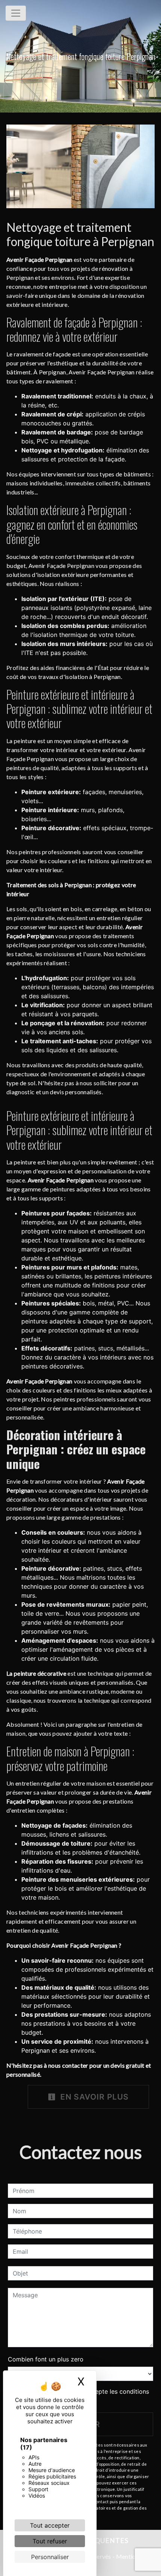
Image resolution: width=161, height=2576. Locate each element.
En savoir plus (93, 2097)
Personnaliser (50, 2557)
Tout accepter (50, 2525)
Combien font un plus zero (46, 2359)
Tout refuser (50, 2541)
